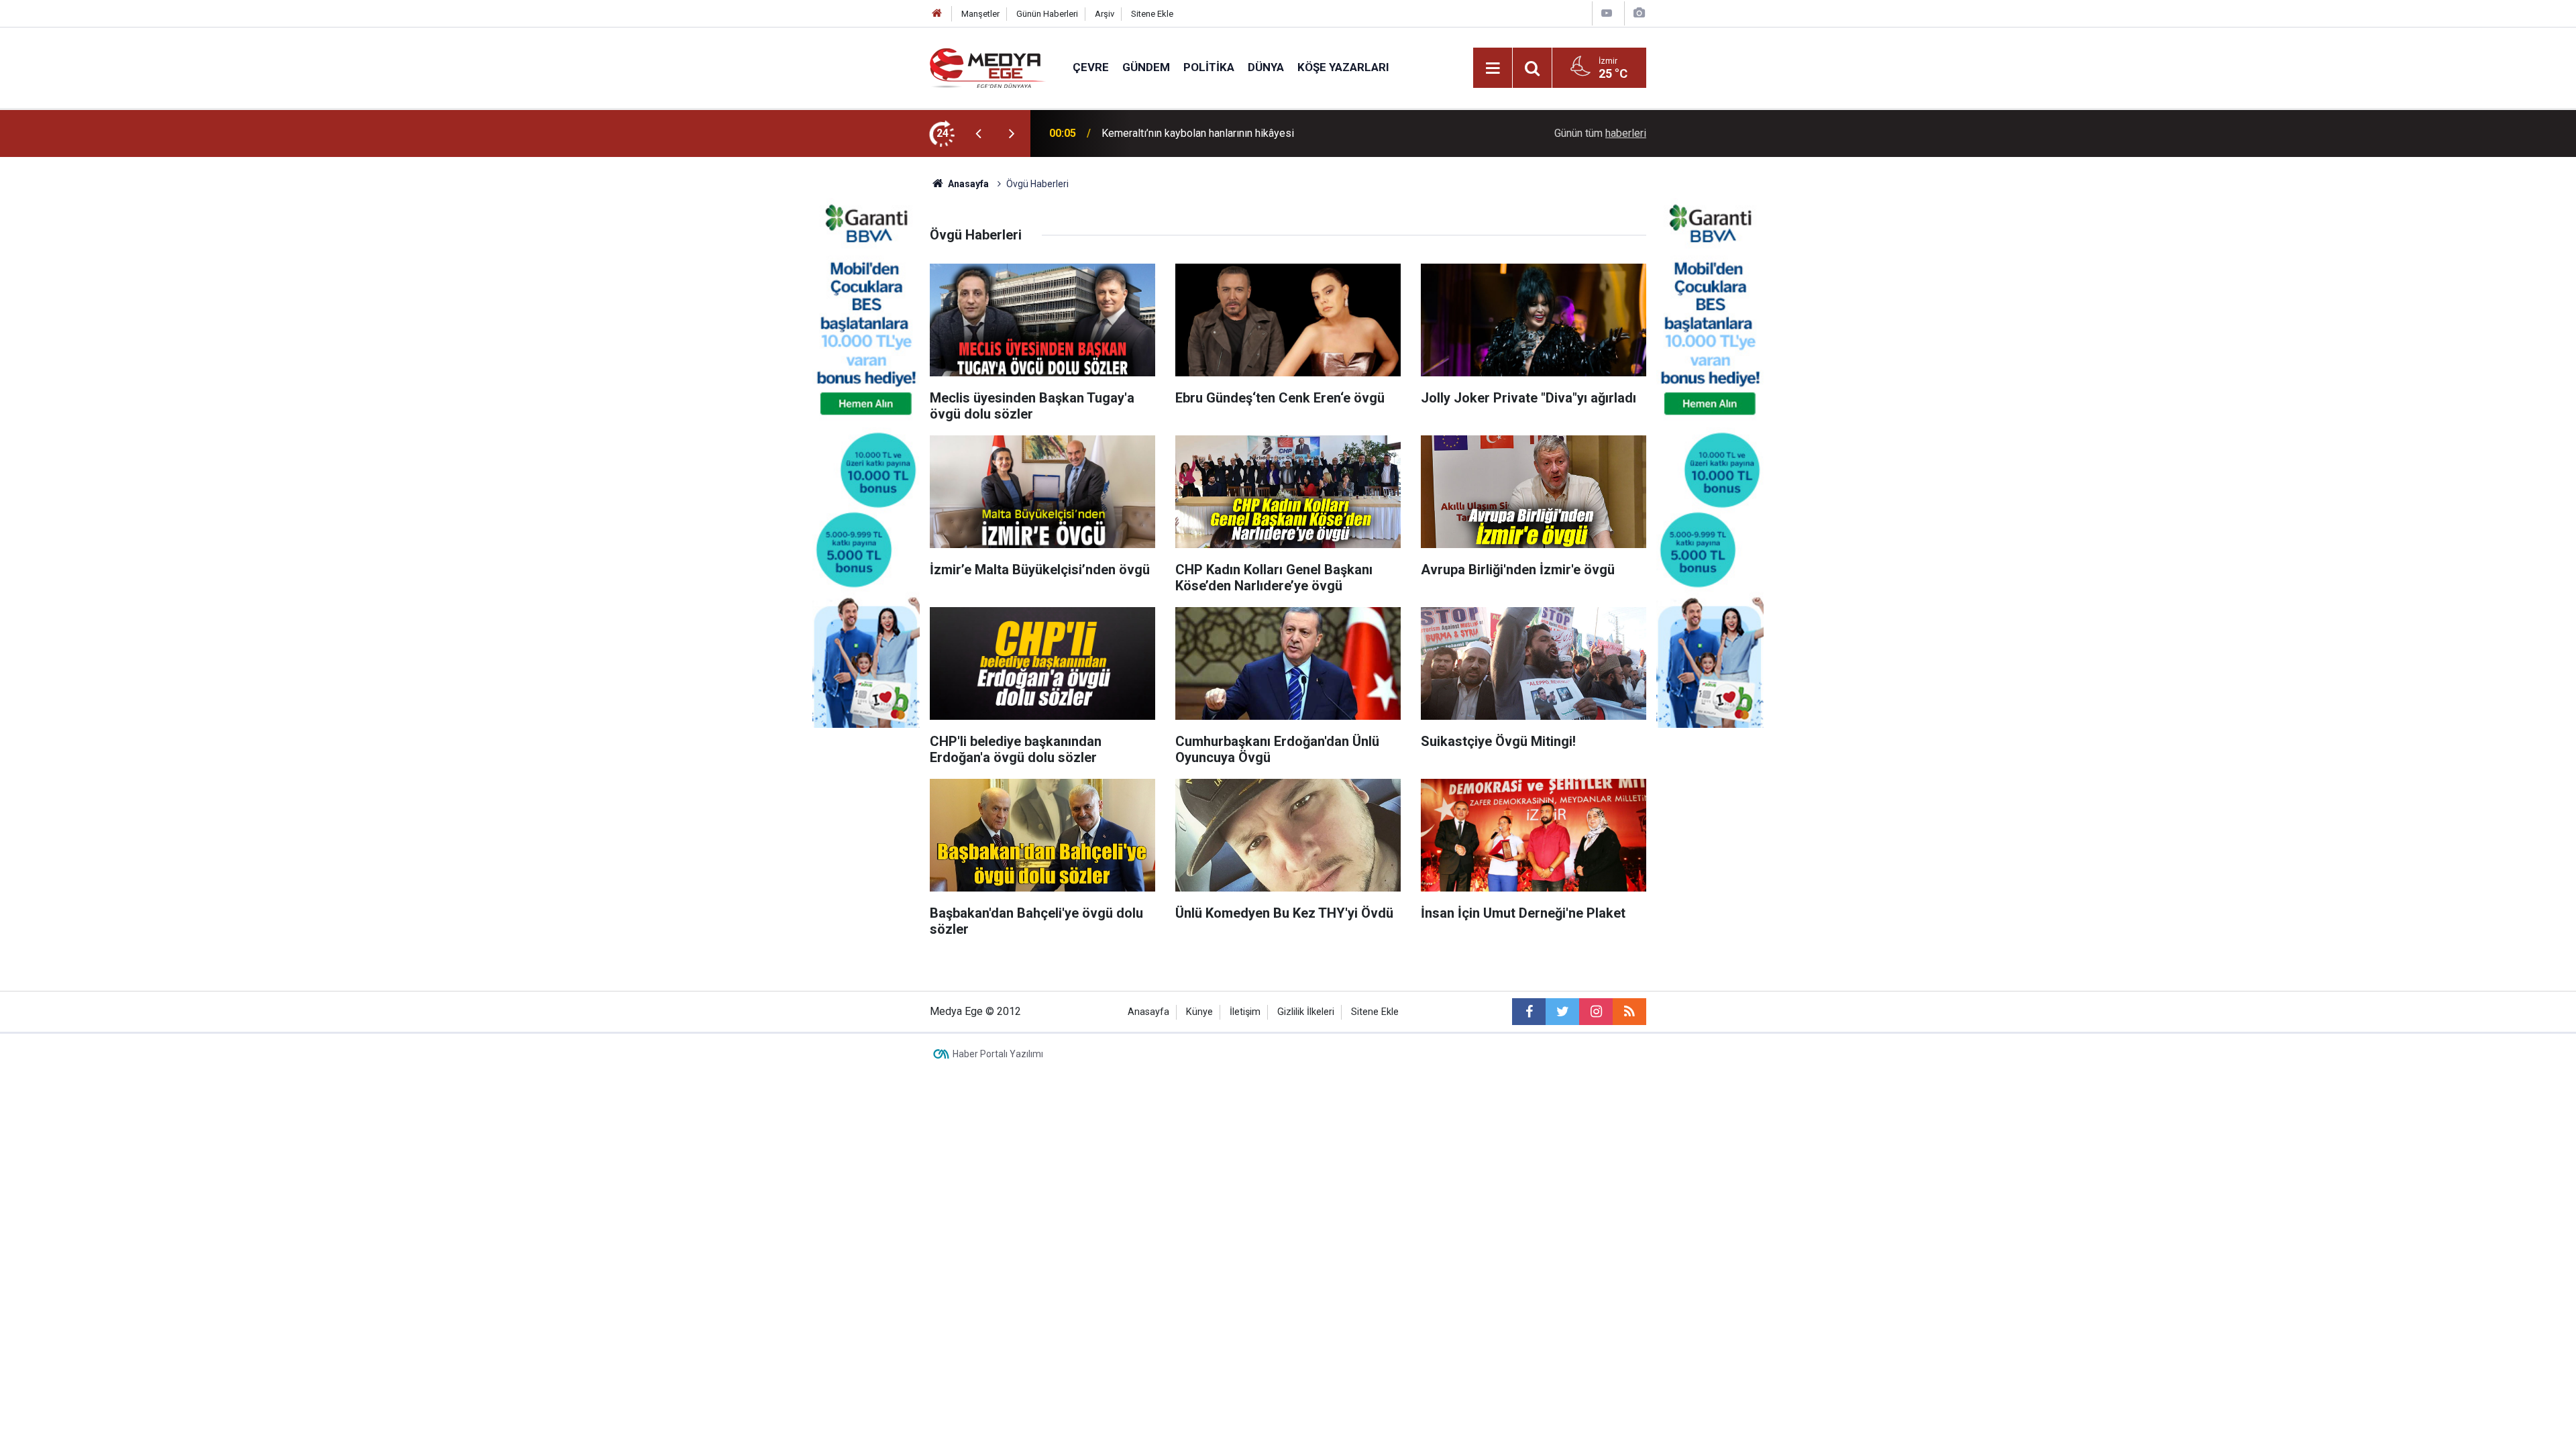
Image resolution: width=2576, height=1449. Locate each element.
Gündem (1146, 67)
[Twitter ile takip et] (1562, 1012)
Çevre (1091, 67)
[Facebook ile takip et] (1529, 1012)
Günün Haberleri (1047, 14)
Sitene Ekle (1152, 14)
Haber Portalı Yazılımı (998, 1054)
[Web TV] (1607, 13)
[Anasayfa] (937, 14)
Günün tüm (1600, 133)
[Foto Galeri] (1639, 13)
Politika (1209, 67)
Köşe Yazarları (1343, 67)
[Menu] (1493, 68)
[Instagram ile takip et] (1596, 1012)
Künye (1199, 1012)
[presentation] (978, 133)
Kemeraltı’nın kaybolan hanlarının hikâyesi (1198, 133)
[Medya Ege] (988, 67)
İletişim (1245, 1012)
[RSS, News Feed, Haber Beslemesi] (1629, 1012)
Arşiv (1105, 14)
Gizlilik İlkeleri (1306, 1012)
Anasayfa (1148, 1012)
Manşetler (980, 14)
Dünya (1266, 67)
